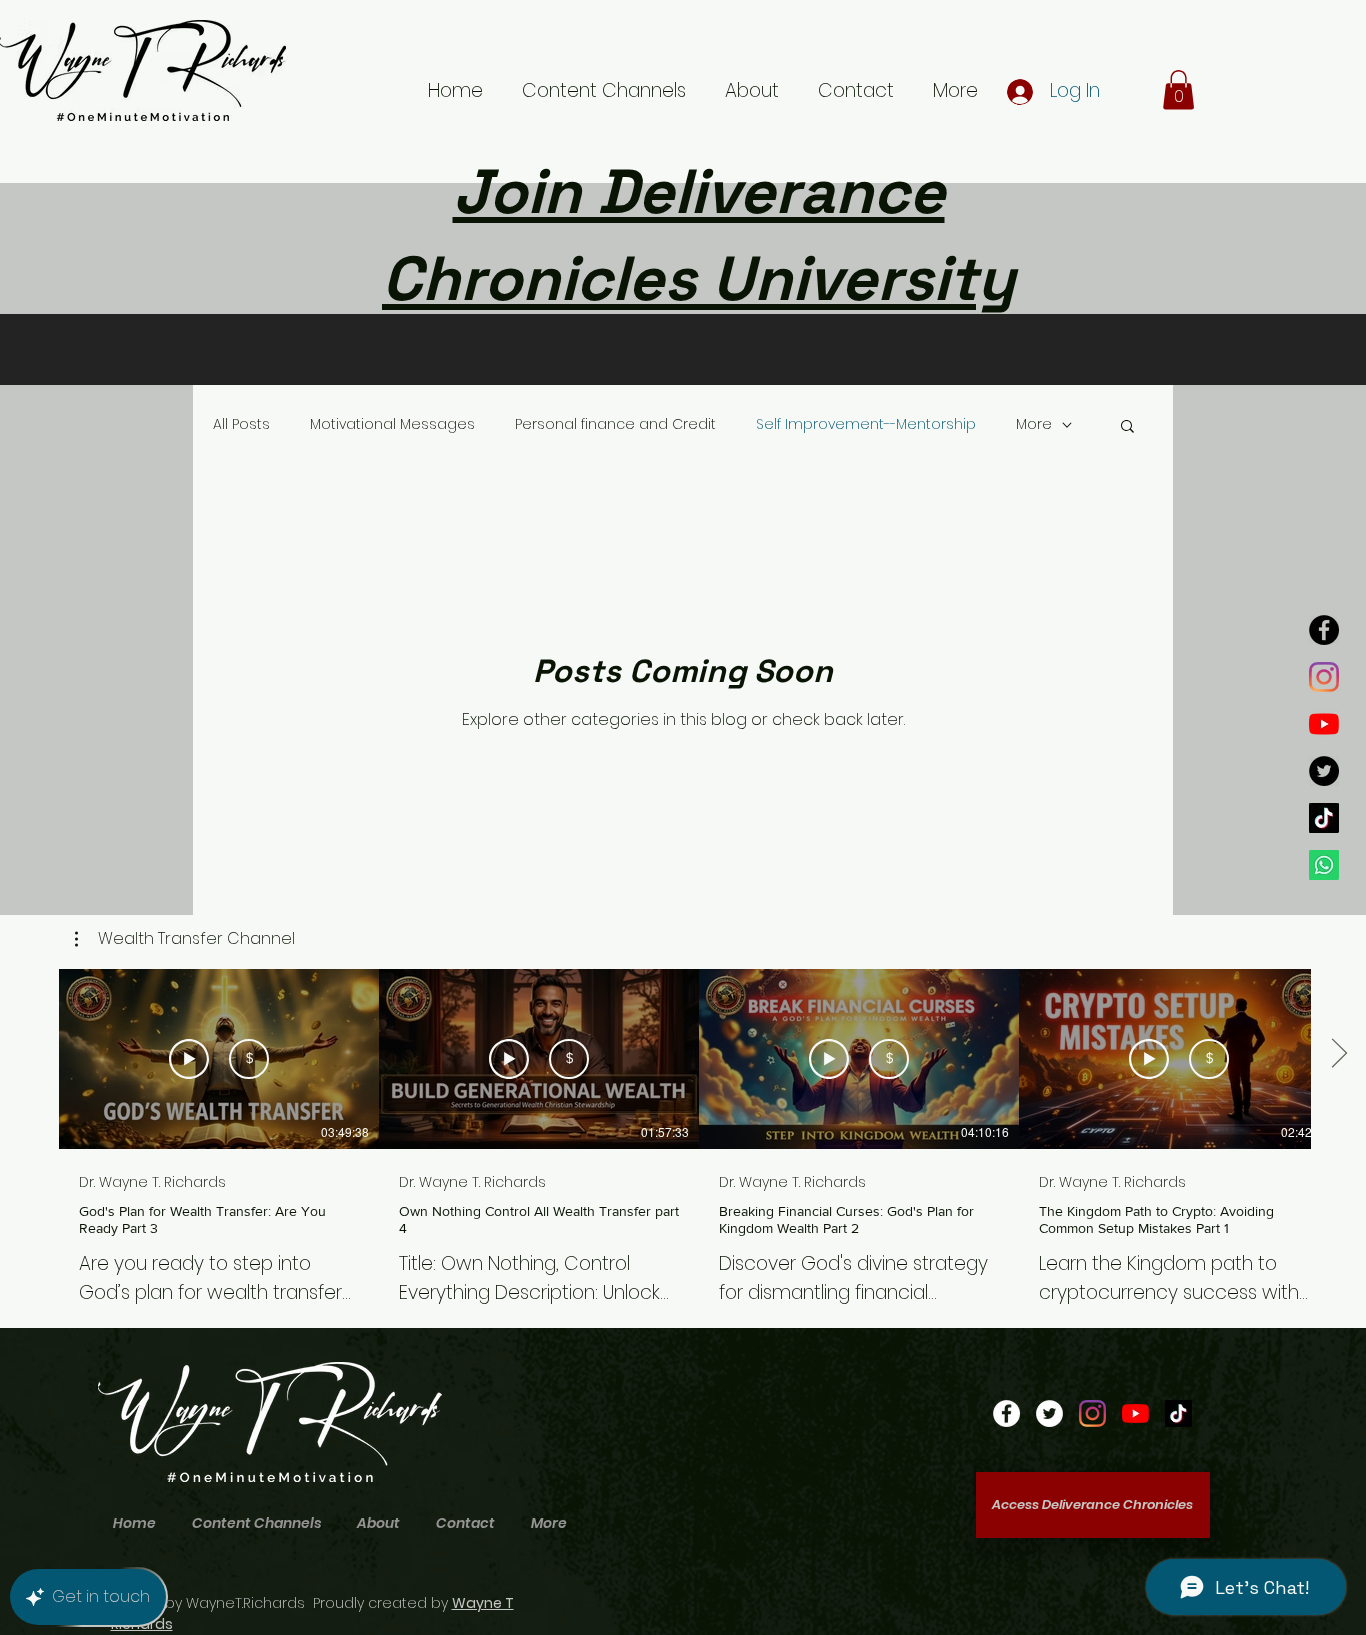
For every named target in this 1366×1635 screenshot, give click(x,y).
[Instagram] (1324, 677)
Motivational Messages (392, 424)
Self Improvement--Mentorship (866, 424)
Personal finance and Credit (615, 424)
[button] (1178, 89)
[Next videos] (1338, 1055)
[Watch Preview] (189, 1059)
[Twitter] (1324, 771)
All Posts (241, 424)
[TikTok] (1324, 818)
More (1034, 424)
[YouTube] (1324, 724)
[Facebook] (1324, 630)
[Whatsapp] (1324, 865)
